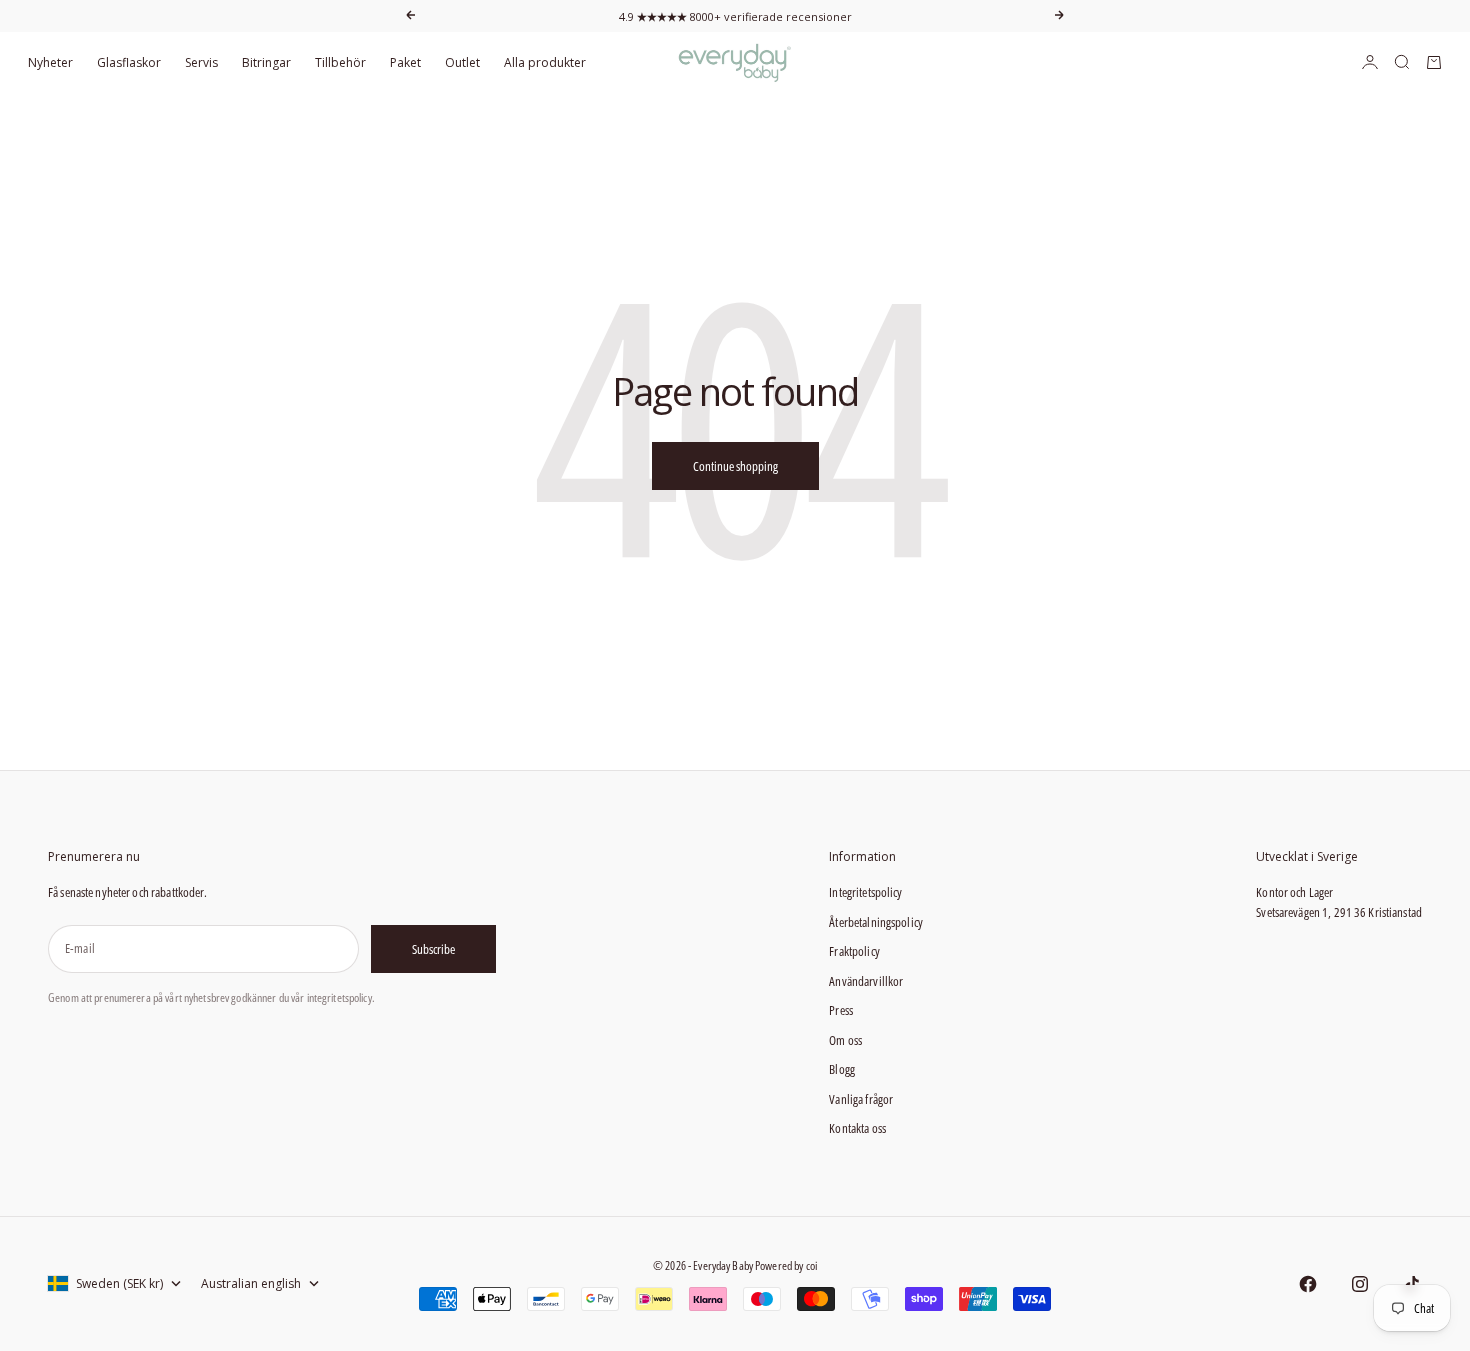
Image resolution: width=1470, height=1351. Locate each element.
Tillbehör (340, 62)
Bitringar (266, 62)
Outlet (462, 62)
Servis (201, 62)
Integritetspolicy (865, 892)
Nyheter (50, 62)
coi (811, 1265)
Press (841, 1010)
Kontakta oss (857, 1128)
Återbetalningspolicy (876, 922)
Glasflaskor (129, 62)
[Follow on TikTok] (1412, 1284)
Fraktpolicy (854, 951)
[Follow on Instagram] (1360, 1284)
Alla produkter (545, 62)
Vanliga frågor (861, 1099)
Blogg (842, 1069)
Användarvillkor (866, 981)
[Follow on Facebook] (1308, 1284)
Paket (405, 62)
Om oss (845, 1040)
